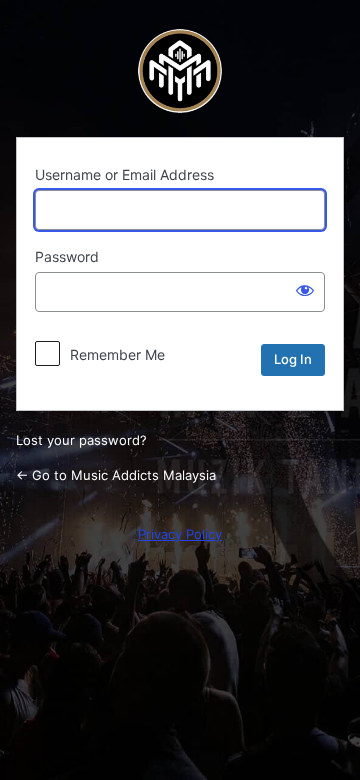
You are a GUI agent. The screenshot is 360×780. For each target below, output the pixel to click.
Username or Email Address (124, 174)
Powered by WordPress (180, 71)
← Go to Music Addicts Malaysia (116, 475)
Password (67, 256)
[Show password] (305, 290)
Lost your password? (81, 440)
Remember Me (117, 354)
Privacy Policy (180, 534)
